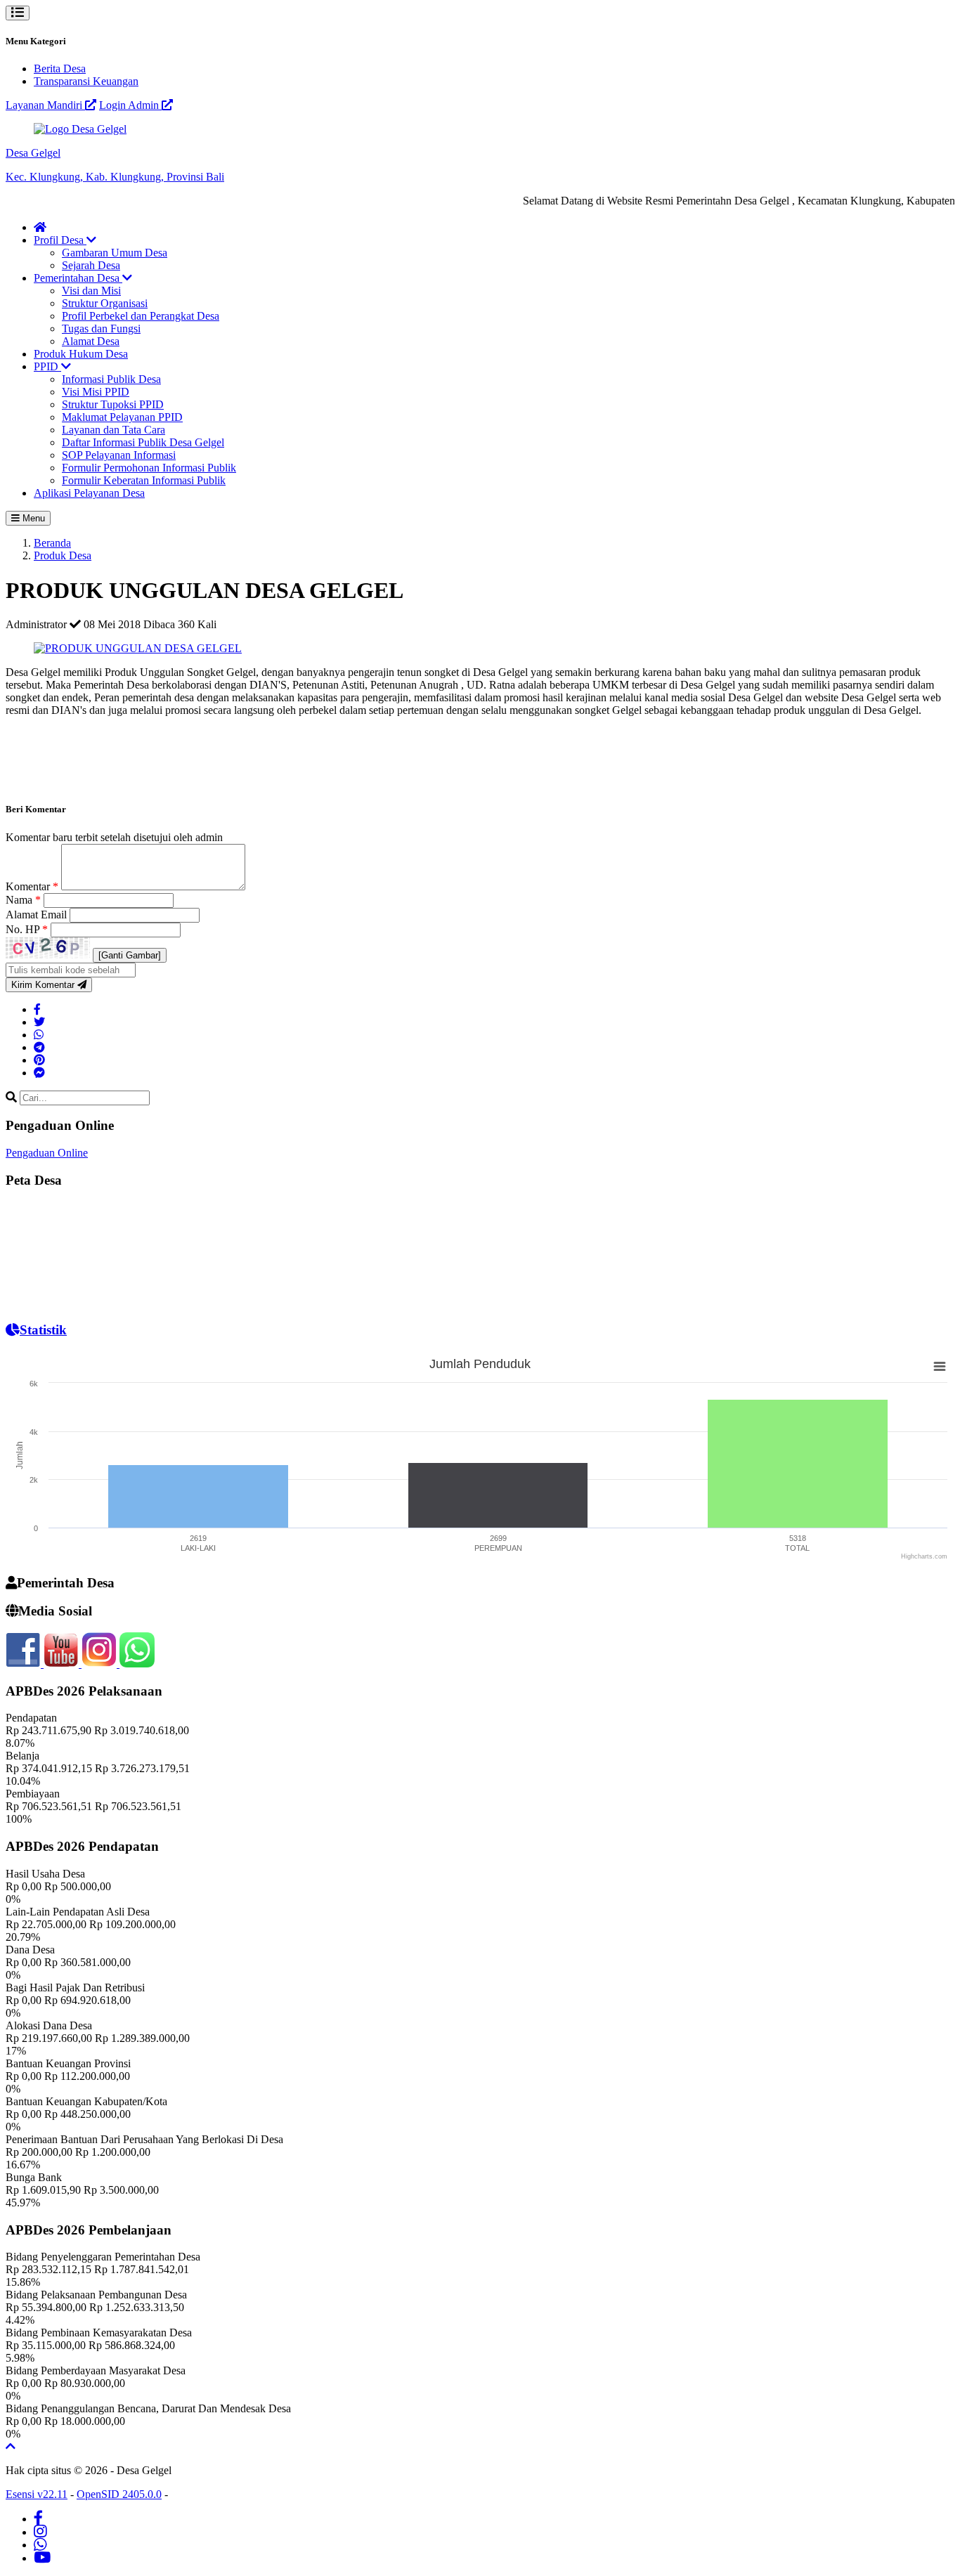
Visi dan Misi (91, 291)
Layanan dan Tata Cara (113, 430)
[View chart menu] (940, 1366)
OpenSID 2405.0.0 (119, 2494)
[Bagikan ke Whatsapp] (39, 1035)
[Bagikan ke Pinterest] (39, 1060)
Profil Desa (60, 240)
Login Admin (130, 105)
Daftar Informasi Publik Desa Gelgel (143, 442)
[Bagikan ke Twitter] (39, 1022)
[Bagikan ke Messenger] (39, 1073)
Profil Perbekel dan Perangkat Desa (141, 316)
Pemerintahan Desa (78, 278)
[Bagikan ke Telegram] (39, 1047)
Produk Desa (63, 555)
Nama (23, 900)
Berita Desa (60, 69)
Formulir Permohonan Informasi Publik (149, 468)
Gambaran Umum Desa (115, 253)
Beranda (52, 543)
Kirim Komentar (44, 985)
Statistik (43, 1330)
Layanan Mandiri (45, 105)
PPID (47, 366)
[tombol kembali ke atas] (11, 2446)
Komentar (32, 886)
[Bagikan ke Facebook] (37, 1009)
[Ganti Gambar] (130, 955)
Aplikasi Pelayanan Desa (89, 493)
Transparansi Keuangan (86, 81)
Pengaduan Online (47, 1153)
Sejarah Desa (91, 265)
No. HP (27, 929)
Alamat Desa (91, 341)
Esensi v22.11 (37, 2494)
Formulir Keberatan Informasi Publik (144, 480)
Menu (32, 518)
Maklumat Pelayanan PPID (122, 417)
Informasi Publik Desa (111, 379)
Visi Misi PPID (96, 392)
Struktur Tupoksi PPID (113, 404)
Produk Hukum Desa (81, 354)
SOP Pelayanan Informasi (119, 455)
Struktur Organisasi (105, 303)
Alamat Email (38, 915)
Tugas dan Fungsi (101, 328)
